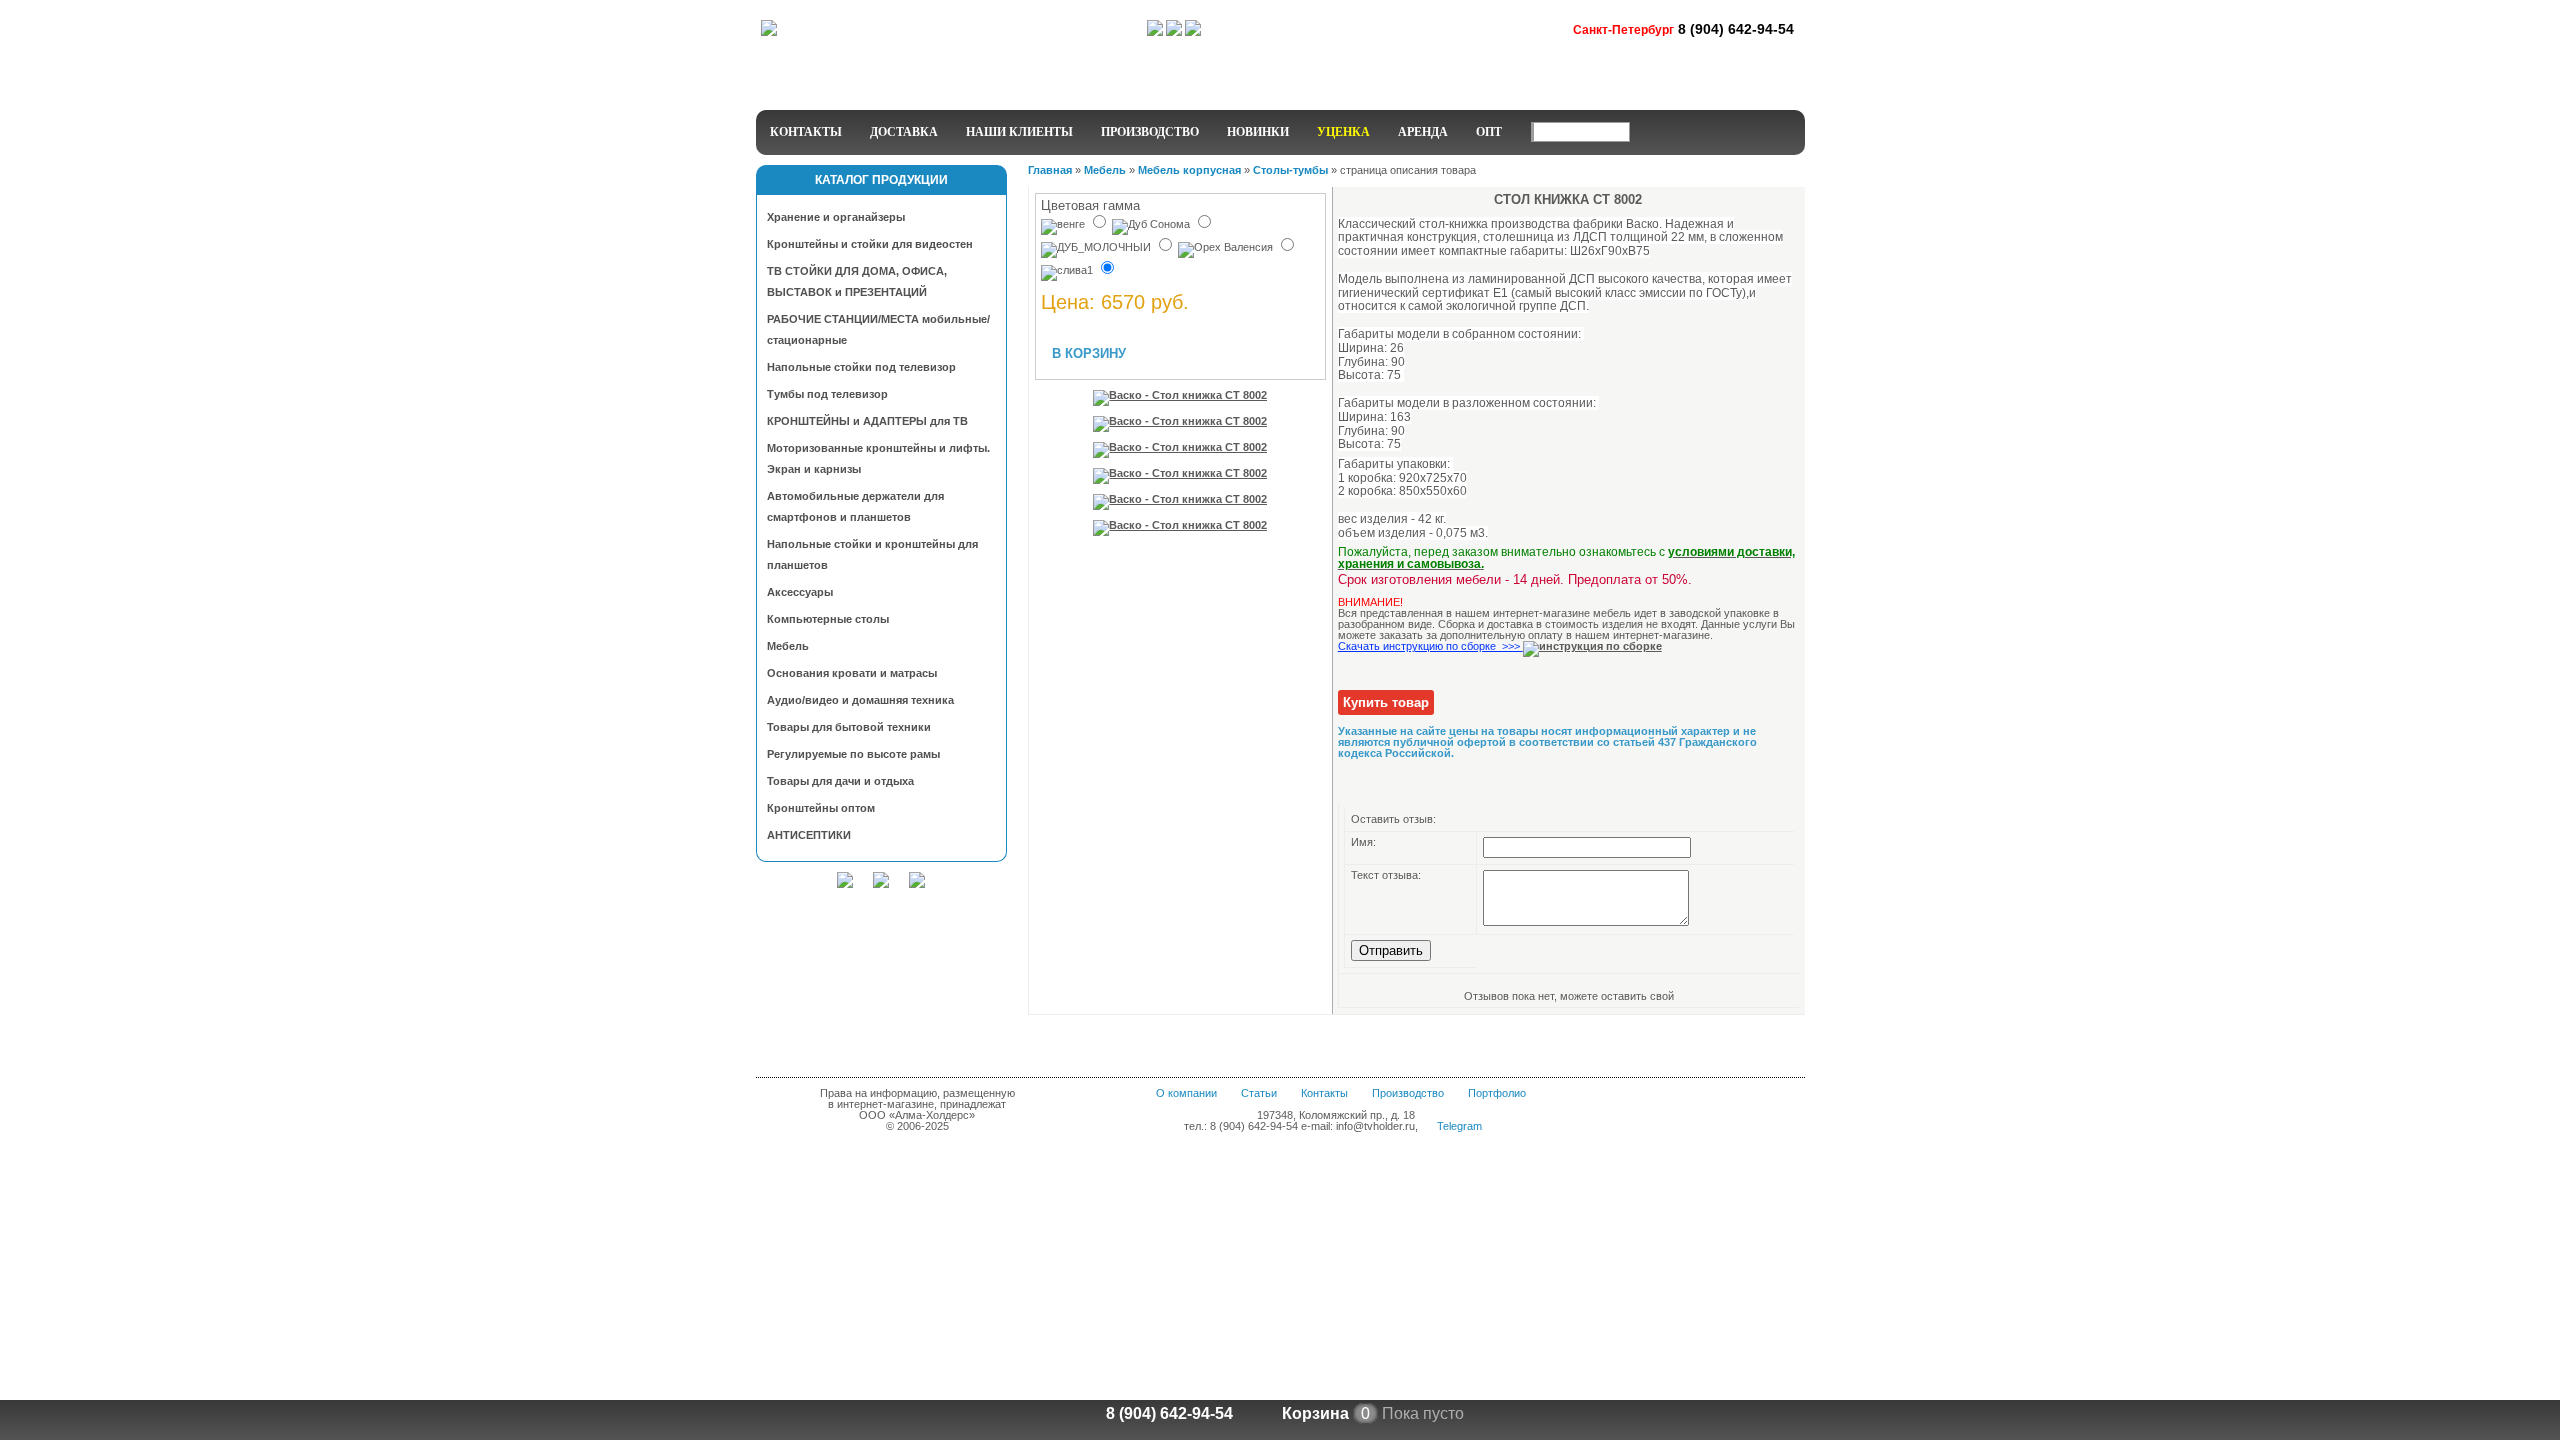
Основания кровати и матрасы (852, 673)
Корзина (1315, 1413)
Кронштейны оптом (821, 808)
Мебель (788, 646)
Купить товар (1386, 702)
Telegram (1459, 1126)
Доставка (904, 132)
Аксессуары (800, 592)
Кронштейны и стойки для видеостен (870, 244)
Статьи (1259, 1093)
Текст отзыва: (1386, 875)
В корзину (1089, 353)
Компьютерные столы (828, 619)
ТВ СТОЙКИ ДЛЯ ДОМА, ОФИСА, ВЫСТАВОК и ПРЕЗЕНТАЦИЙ (857, 281)
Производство (1150, 132)
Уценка (1343, 132)
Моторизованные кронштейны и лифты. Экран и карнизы (878, 458)
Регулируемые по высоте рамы (853, 754)
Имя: (1363, 842)
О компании (1186, 1093)
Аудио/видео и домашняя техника (860, 700)
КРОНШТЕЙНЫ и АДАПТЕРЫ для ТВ (867, 421)
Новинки (1258, 132)
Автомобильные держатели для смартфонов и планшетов (855, 506)
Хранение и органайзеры (836, 217)
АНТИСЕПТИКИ (809, 835)
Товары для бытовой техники (849, 727)
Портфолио (1497, 1093)
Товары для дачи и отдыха (840, 781)
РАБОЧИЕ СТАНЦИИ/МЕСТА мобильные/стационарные (878, 329)
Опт (1489, 132)
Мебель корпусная (1189, 170)
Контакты (806, 132)
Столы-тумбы (1290, 170)
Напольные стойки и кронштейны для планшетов (872, 554)
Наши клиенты (1019, 132)
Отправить (1391, 950)
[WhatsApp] (1174, 32)
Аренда (1423, 132)
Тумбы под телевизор (827, 394)
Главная (1050, 170)
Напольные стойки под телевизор (861, 367)
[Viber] (1193, 32)
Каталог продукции (881, 180)
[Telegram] (1155, 32)
